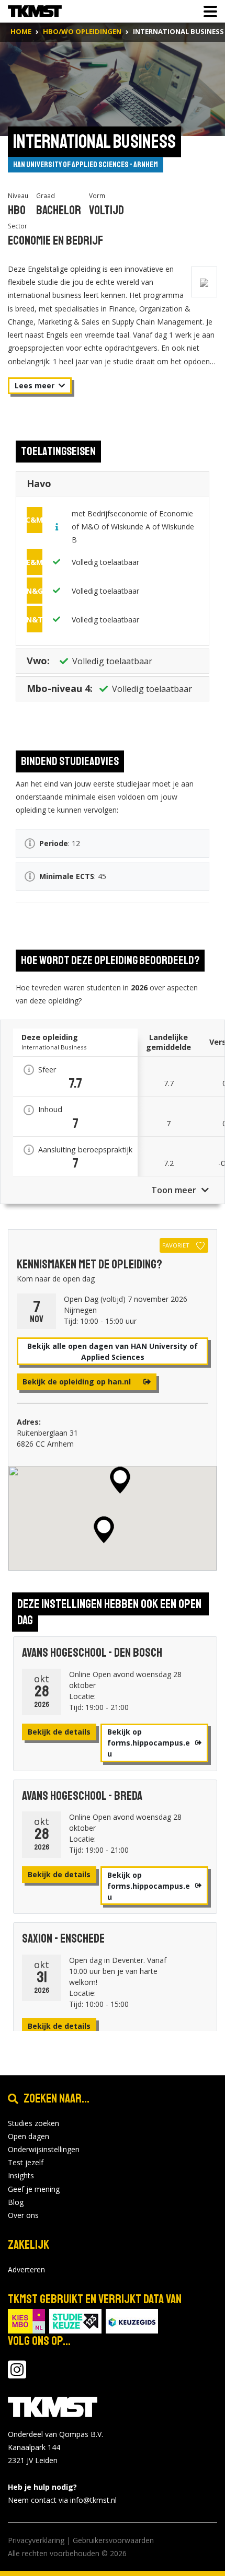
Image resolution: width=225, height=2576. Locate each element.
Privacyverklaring (36, 2540)
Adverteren (26, 2269)
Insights (21, 2175)
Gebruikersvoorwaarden (113, 2540)
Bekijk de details (59, 1732)
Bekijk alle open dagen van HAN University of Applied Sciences (113, 1351)
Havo (39, 483)
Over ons (23, 2215)
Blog (16, 2202)
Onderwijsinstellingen (44, 2149)
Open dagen (29, 2136)
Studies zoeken (33, 2123)
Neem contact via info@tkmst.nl (62, 2500)
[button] (120, 1480)
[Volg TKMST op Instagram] (17, 2375)
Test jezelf (26, 2162)
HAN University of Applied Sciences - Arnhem (86, 165)
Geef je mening (34, 2189)
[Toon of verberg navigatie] (207, 11)
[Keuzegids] (132, 2320)
